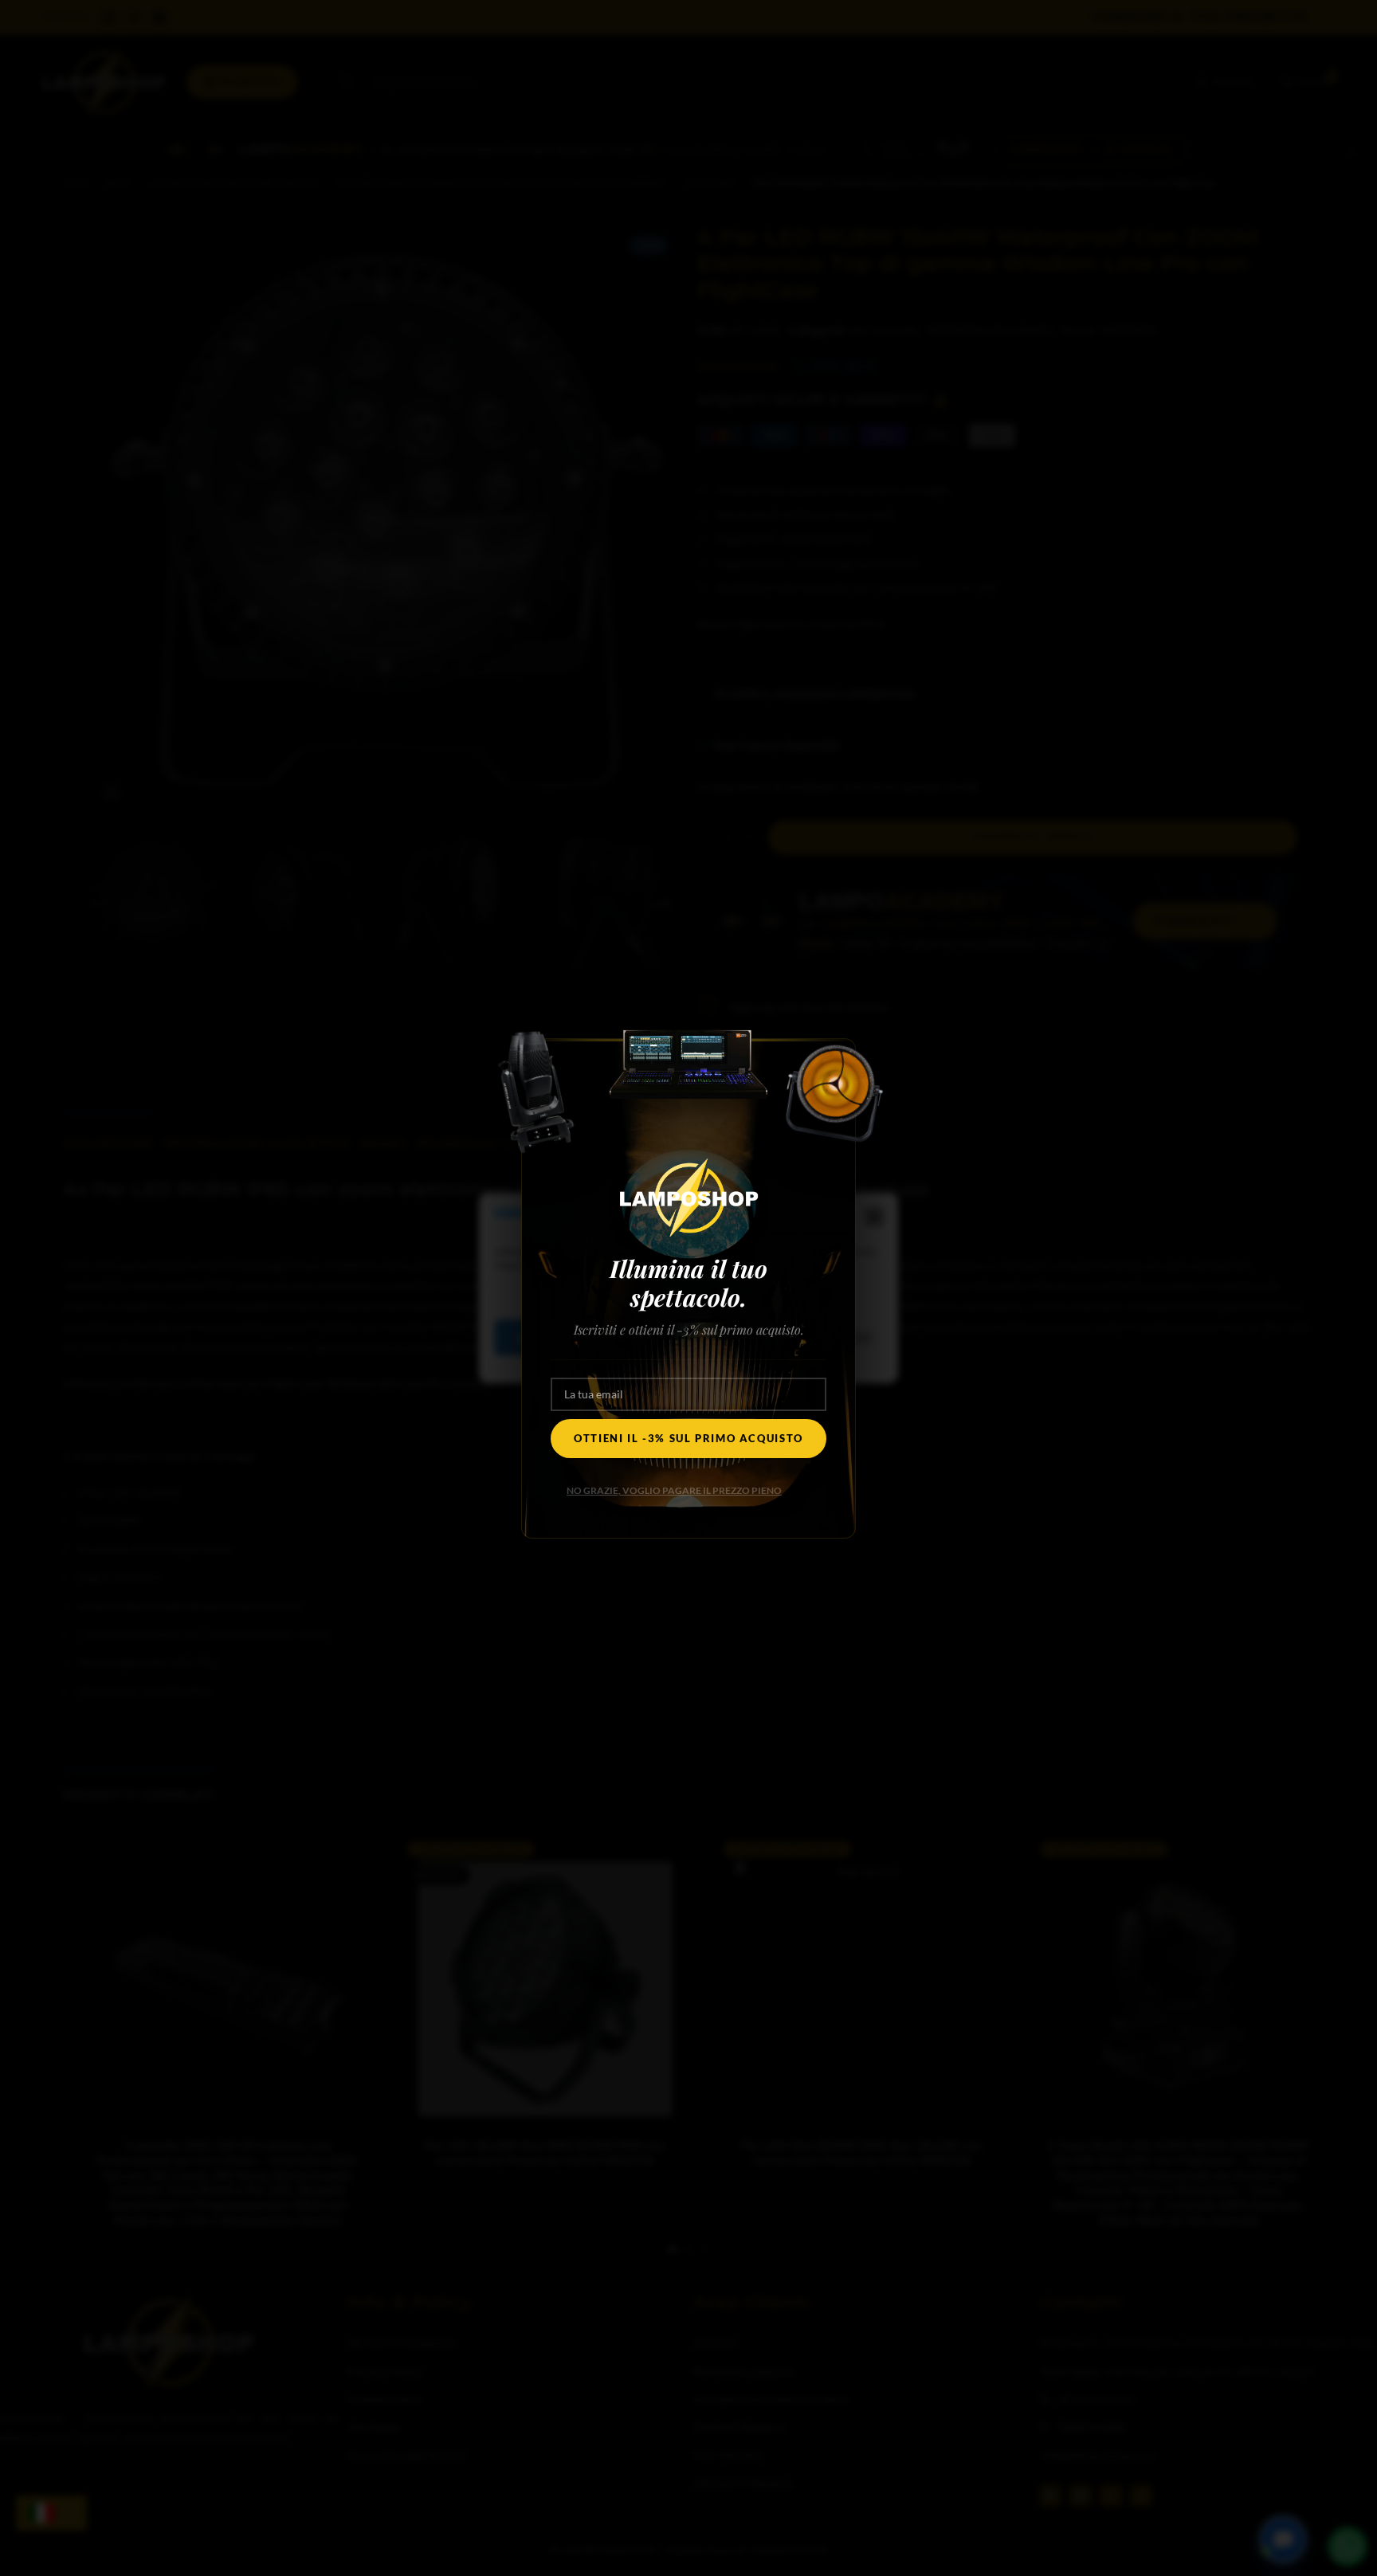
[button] (874, 1217)
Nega (648, 1338)
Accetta (543, 1338)
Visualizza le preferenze (793, 1338)
